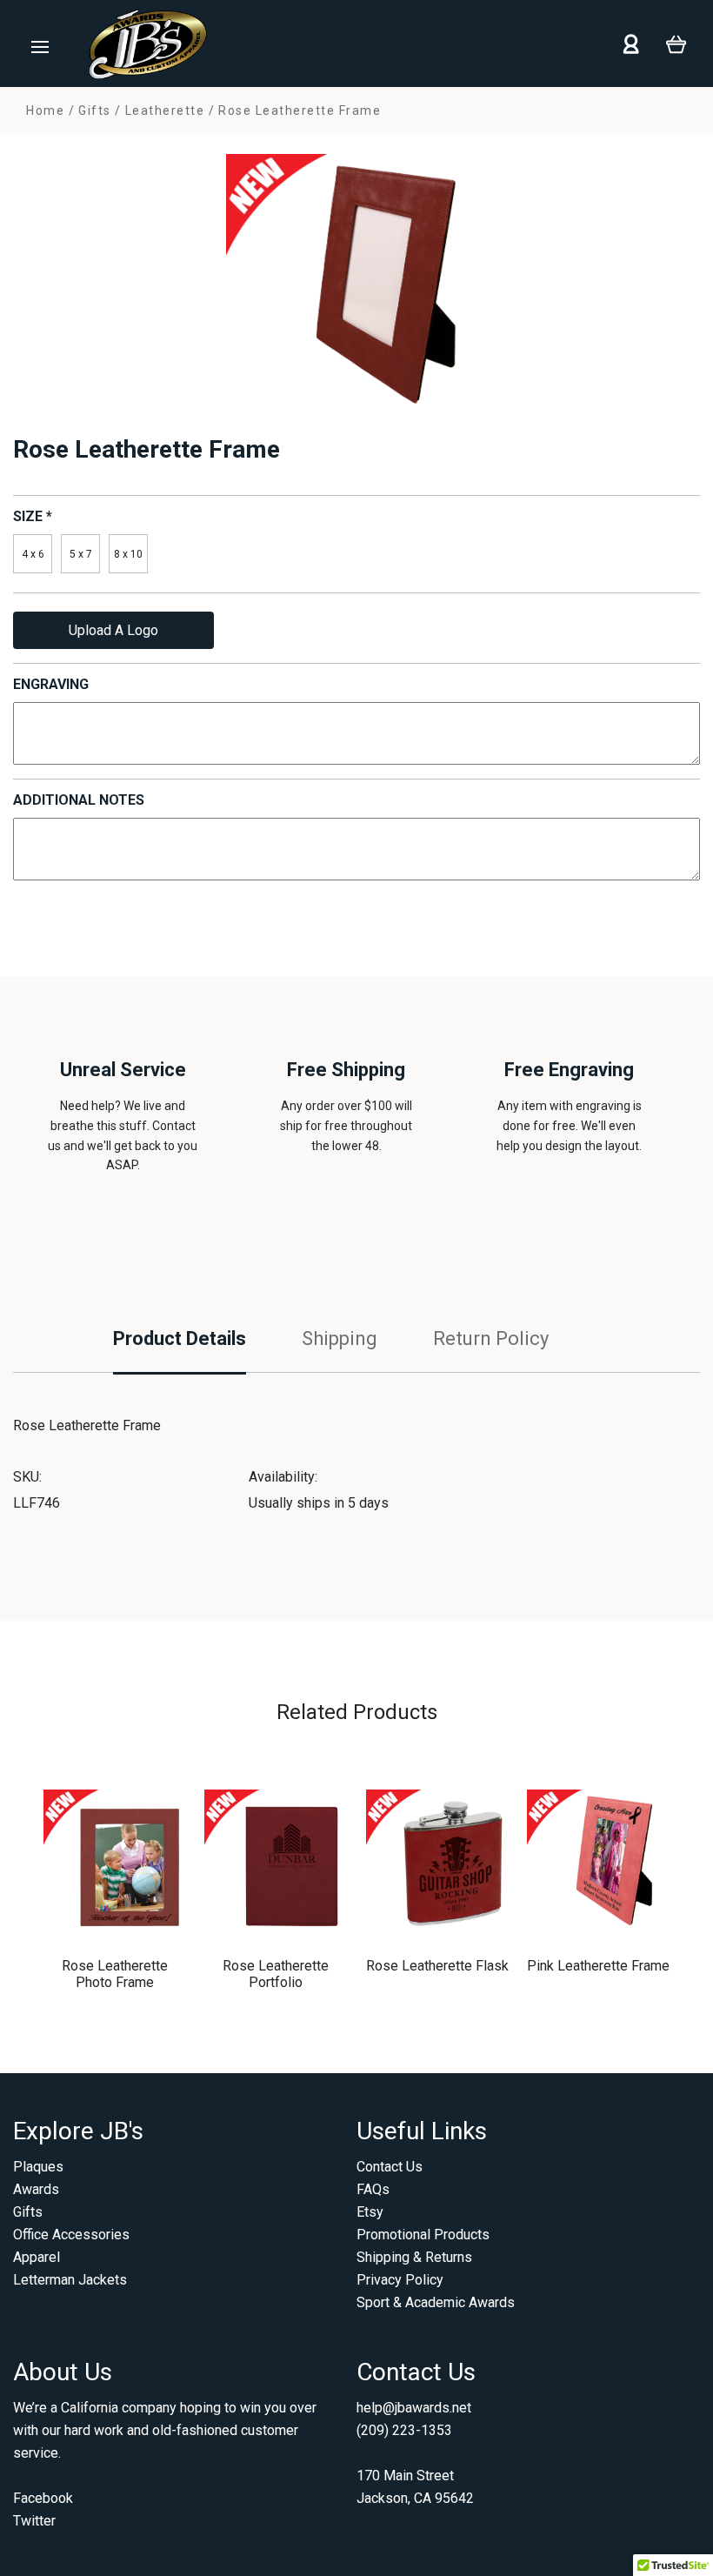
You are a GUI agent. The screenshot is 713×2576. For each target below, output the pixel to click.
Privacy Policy (400, 2280)
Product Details (180, 1338)
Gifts (28, 2212)
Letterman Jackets (70, 2280)
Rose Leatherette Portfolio (276, 1974)
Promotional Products (423, 2235)
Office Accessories (71, 2235)
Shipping (340, 1338)
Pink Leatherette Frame (598, 1966)
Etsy (370, 2212)
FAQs (373, 2189)
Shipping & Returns (414, 2257)
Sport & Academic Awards (436, 2302)
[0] (676, 43)
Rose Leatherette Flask (437, 1966)
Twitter (34, 2521)
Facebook (43, 2498)
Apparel (37, 2257)
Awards (36, 2189)
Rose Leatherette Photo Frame (115, 1974)
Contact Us (390, 2167)
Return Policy (491, 1338)
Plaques (38, 2167)
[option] (356, 284)
